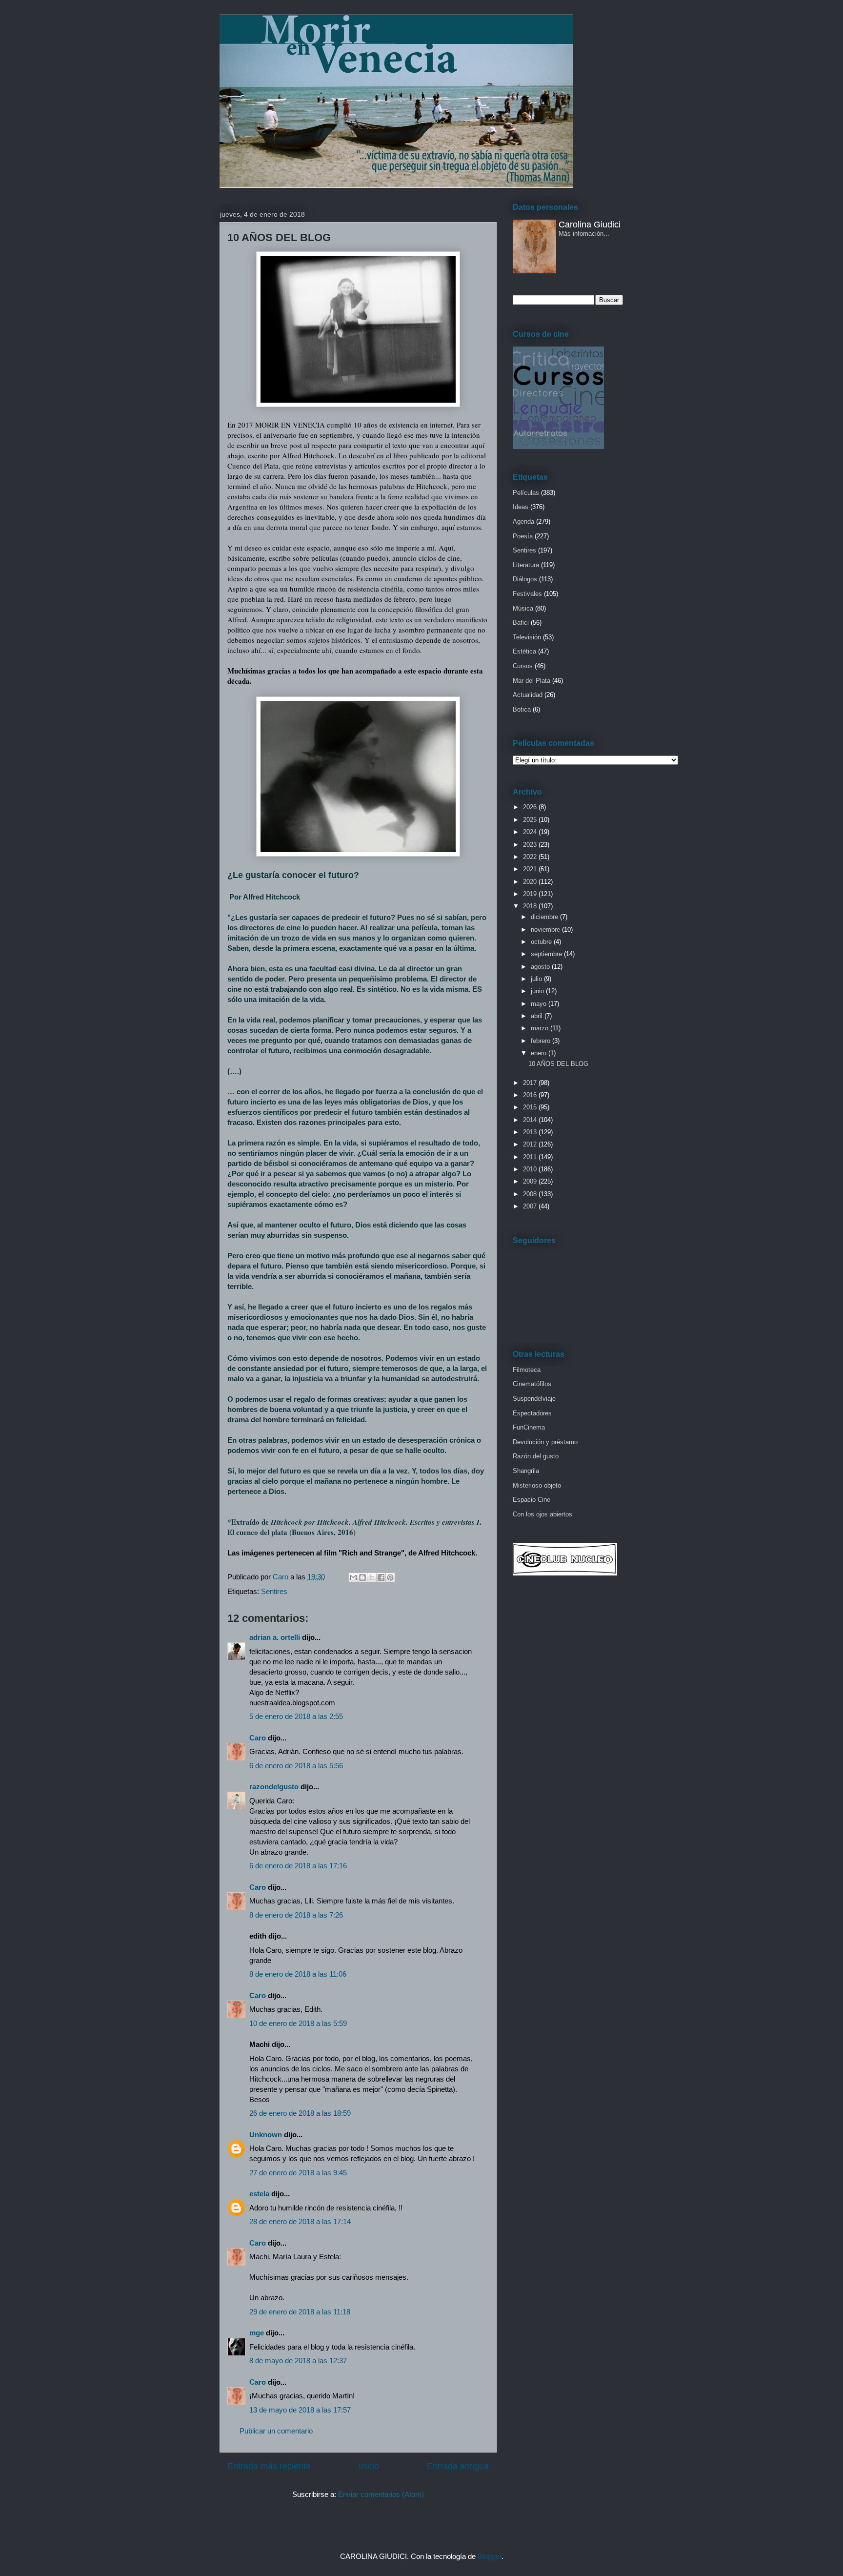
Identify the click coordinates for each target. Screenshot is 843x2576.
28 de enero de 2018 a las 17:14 (300, 2221)
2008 (531, 1194)
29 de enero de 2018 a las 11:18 (300, 2312)
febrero (542, 1041)
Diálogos (525, 579)
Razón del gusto (536, 1456)
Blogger (490, 2556)
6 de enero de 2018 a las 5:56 (296, 1766)
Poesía (523, 536)
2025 (531, 820)
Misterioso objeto (537, 1485)
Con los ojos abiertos (542, 1514)
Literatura (526, 565)
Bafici (521, 623)
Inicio (369, 2466)
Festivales (527, 594)
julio (537, 979)
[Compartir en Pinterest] (390, 1577)
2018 (531, 906)
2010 (531, 1169)
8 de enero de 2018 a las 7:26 (296, 1915)
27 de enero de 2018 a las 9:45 (298, 2173)
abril (538, 1016)
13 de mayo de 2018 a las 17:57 (300, 2410)
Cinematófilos (532, 1384)
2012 (531, 1144)
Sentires (274, 1591)
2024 (531, 832)
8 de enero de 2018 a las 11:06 (298, 1974)
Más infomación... (584, 234)
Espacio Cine (532, 1500)
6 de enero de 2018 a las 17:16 (298, 1866)
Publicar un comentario (276, 2431)
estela (259, 2194)
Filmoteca (527, 1370)
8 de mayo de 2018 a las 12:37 (298, 2361)
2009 (531, 1181)
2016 (531, 1095)
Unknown (266, 2135)
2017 (531, 1083)
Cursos (523, 666)
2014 (531, 1120)
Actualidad (528, 695)
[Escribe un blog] (362, 1577)
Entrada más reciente (269, 2466)
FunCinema (529, 1427)
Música (523, 608)
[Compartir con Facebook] (381, 1577)
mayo (540, 1004)
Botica (522, 709)
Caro (258, 1738)
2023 (531, 845)
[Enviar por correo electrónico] (353, 1577)
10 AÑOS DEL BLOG (558, 1064)
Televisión (527, 637)
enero (540, 1053)
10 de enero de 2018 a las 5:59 (298, 2023)
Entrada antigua (458, 2466)
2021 (531, 869)
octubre (542, 942)
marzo (541, 1028)
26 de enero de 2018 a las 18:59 (300, 2113)
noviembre (546, 930)
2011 (531, 1157)
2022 (531, 857)
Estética (524, 651)
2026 (531, 807)
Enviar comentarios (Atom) (381, 2494)
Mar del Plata (532, 681)
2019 (531, 894)
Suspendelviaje (534, 1399)
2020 (531, 882)
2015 (531, 1107)
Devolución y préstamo (545, 1442)
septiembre (547, 954)
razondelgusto (274, 1787)
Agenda (523, 521)
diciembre (545, 917)
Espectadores (532, 1413)
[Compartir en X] (372, 1577)
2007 (531, 1206)
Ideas (521, 507)
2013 (531, 1132)
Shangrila (526, 1471)
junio (538, 991)
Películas (526, 493)
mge (257, 2333)
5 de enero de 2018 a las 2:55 (296, 1716)
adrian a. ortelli (275, 1637)
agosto (541, 967)
